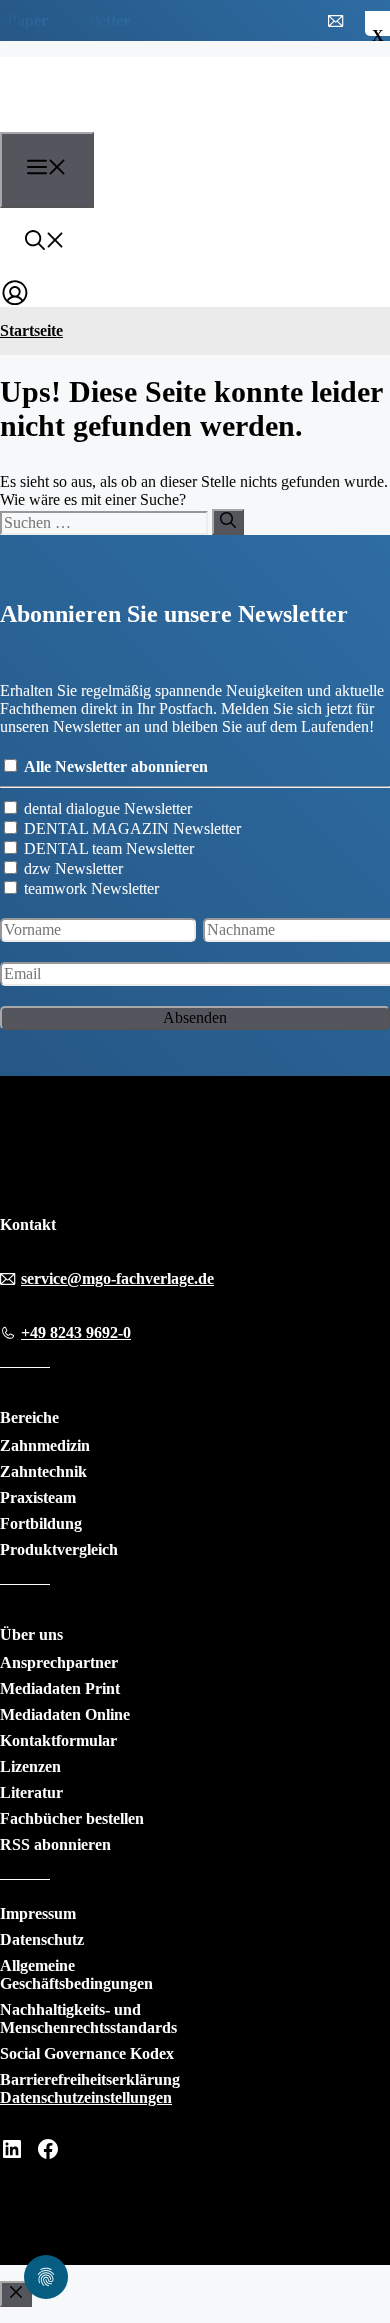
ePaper (24, 20)
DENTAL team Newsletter (109, 848)
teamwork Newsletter (91, 888)
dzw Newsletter (73, 868)
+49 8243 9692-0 (76, 1332)
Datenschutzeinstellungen (86, 2097)
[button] (45, 243)
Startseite (31, 330)
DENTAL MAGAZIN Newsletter (132, 828)
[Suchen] (228, 522)
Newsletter (94, 20)
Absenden (195, 1017)
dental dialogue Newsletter (108, 808)
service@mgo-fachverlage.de (117, 1278)
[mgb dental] (111, 120)
